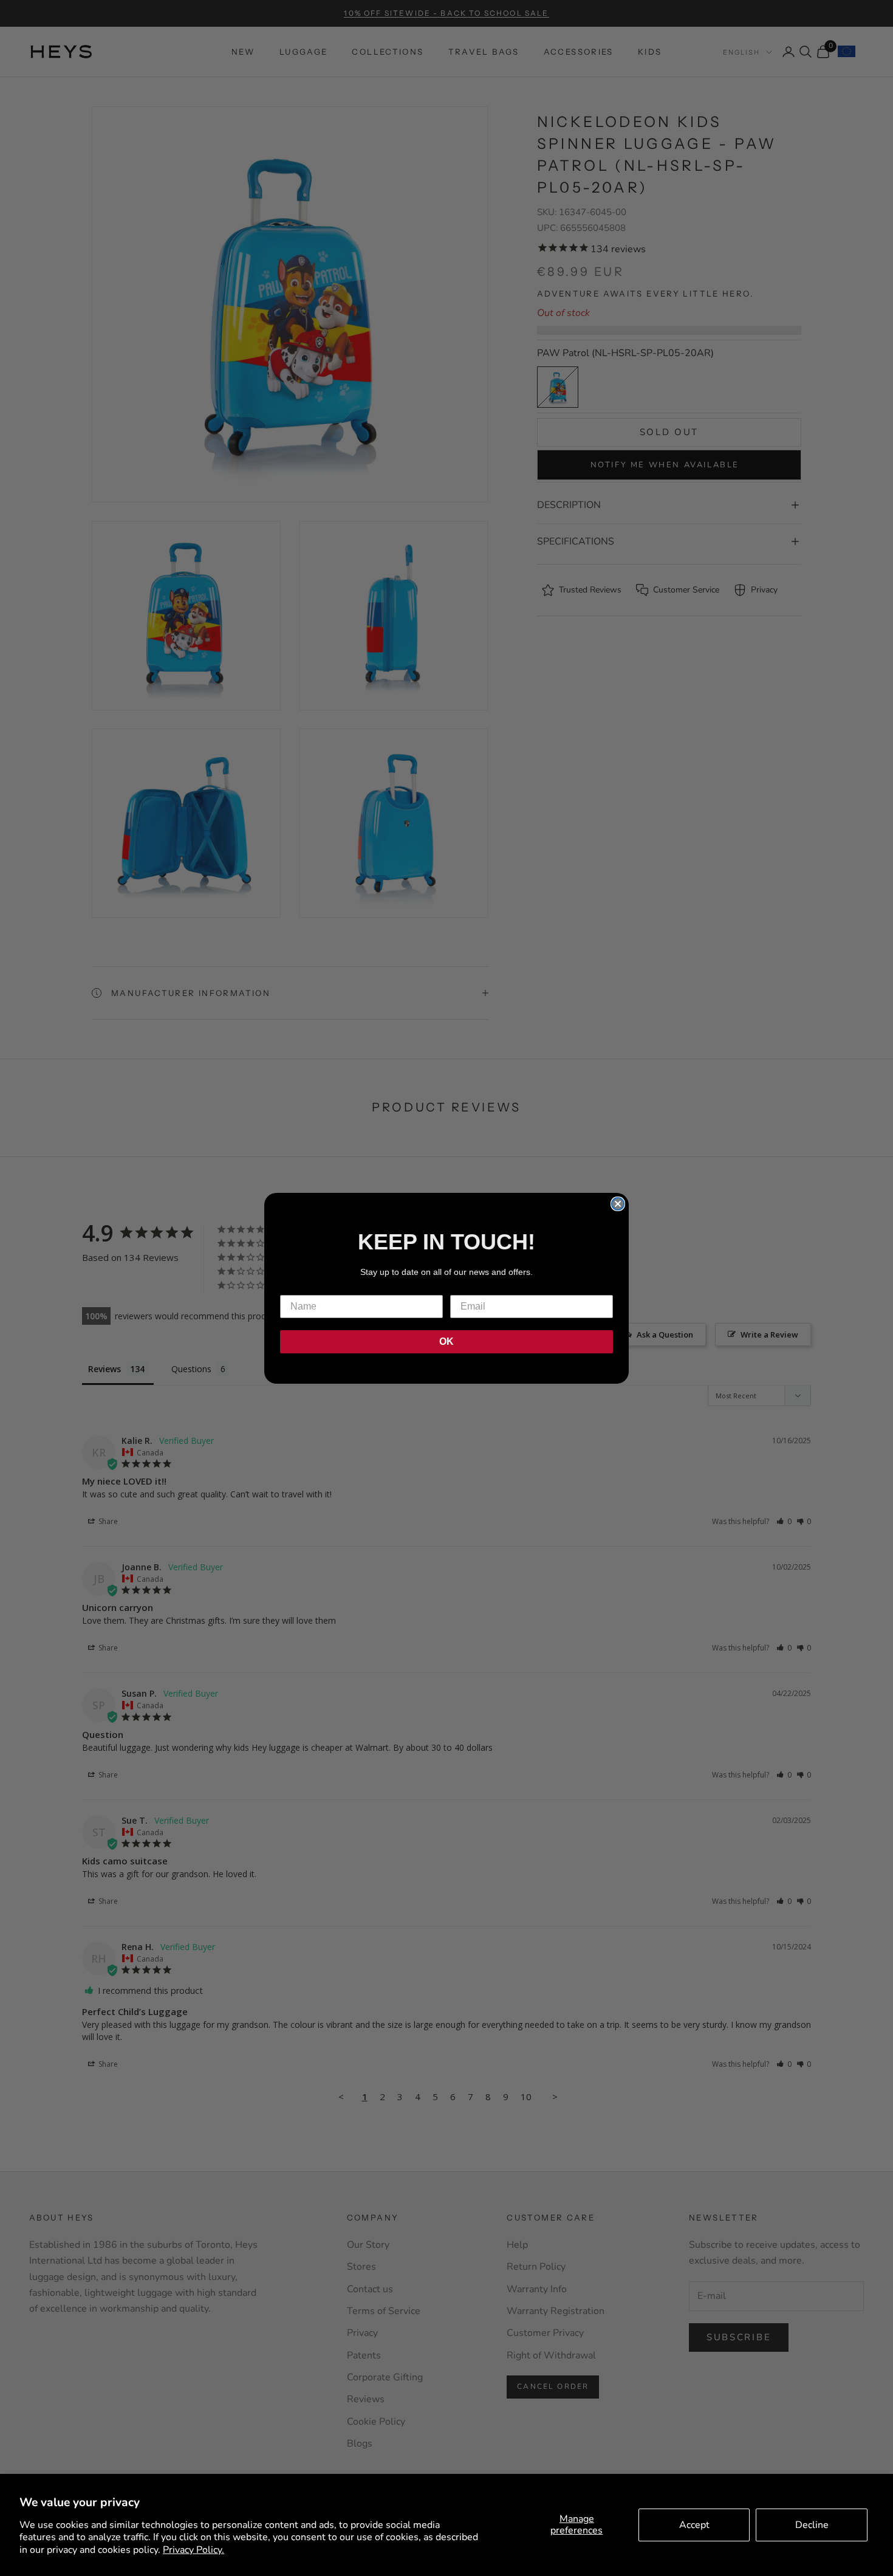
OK (446, 1341)
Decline (812, 2525)
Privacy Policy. (193, 2550)
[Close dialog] (618, 1204)
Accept (694, 2525)
